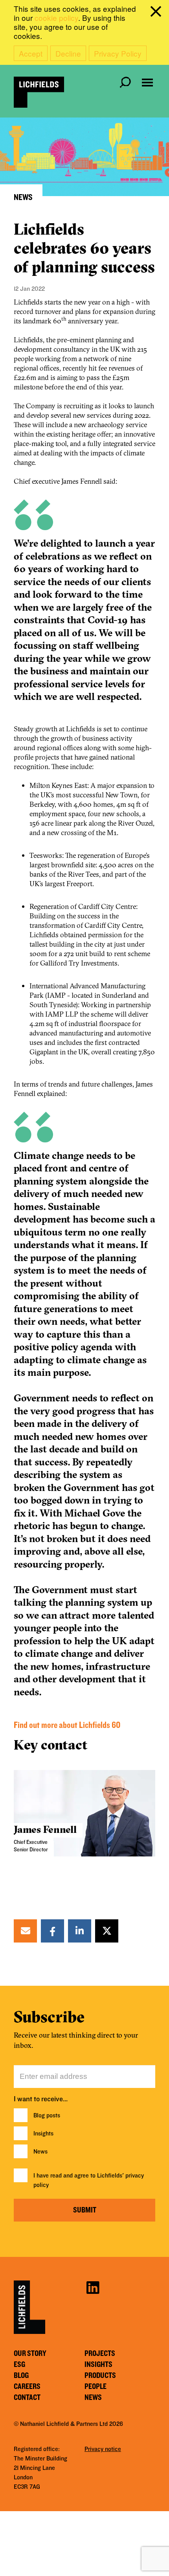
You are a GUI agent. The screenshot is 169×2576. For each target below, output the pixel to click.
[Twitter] (107, 1931)
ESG (19, 2365)
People (96, 2387)
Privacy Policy (118, 53)
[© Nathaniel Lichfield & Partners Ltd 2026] (39, 92)
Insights (43, 2134)
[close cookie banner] (157, 13)
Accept (31, 53)
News (40, 2152)
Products (100, 2376)
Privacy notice (103, 2449)
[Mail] (26, 1931)
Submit (85, 2210)
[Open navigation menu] (147, 83)
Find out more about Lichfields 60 (67, 1725)
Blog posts (47, 2115)
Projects (100, 2354)
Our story (30, 2354)
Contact (27, 2398)
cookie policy (56, 17)
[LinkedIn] (80, 1931)
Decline (68, 53)
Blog (21, 2376)
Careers (27, 2387)
